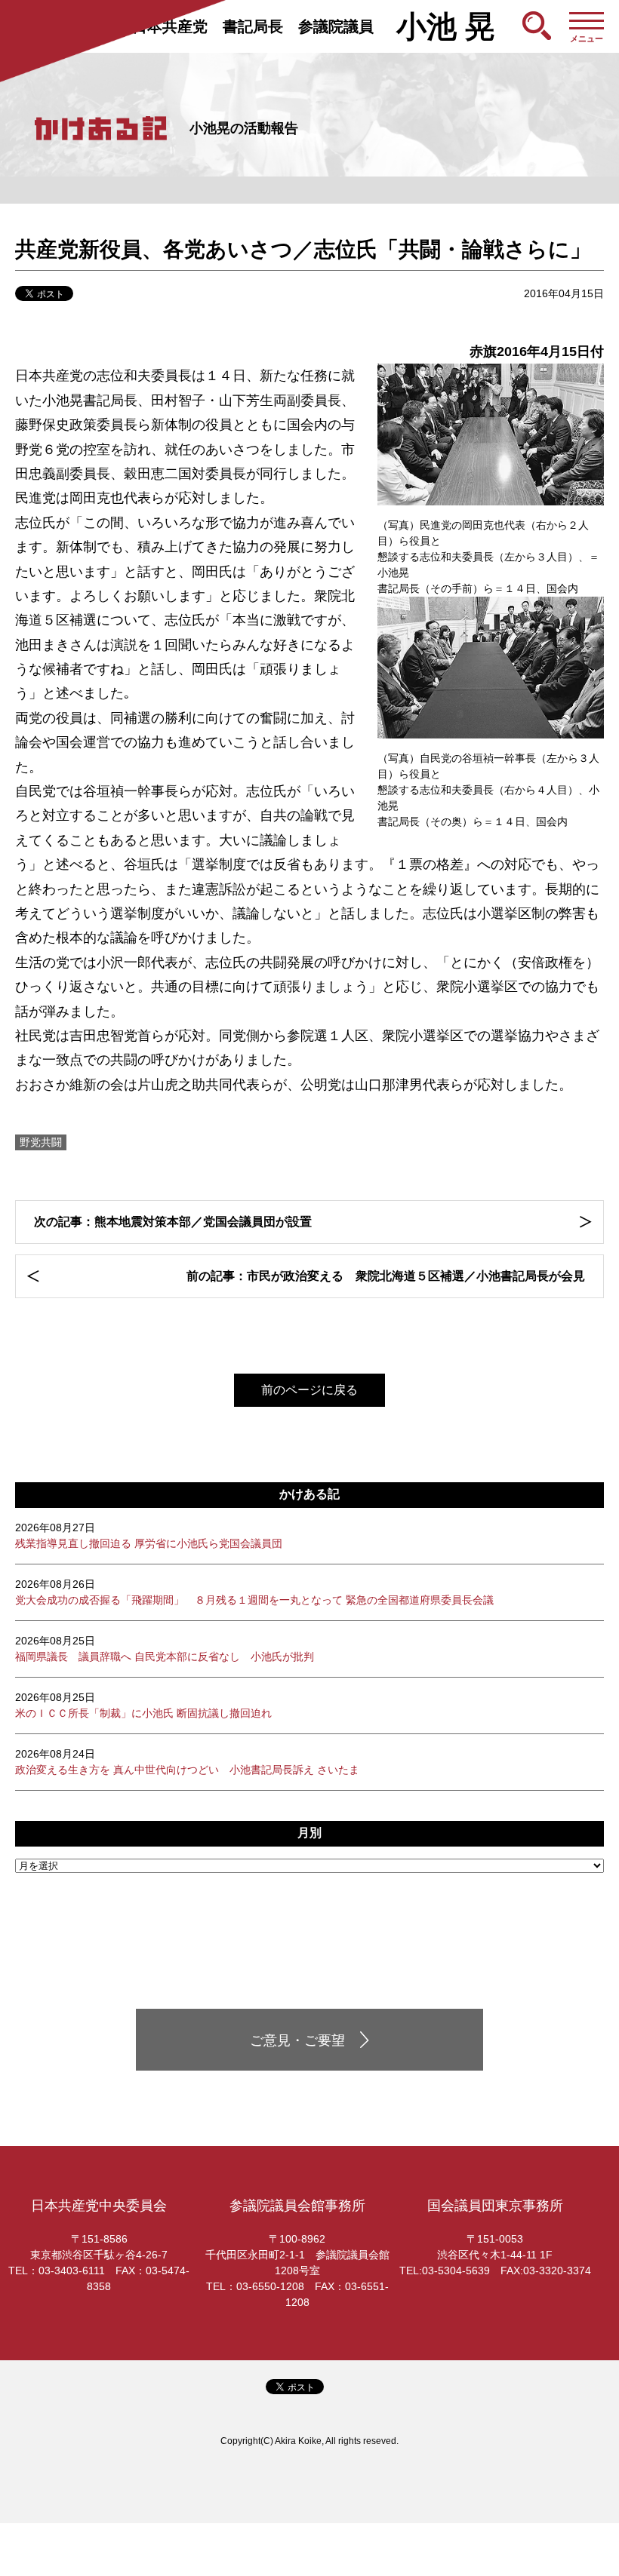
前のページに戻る (309, 1390)
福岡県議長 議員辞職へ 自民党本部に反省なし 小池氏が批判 (165, 1649)
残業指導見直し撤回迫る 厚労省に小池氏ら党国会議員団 (149, 1535)
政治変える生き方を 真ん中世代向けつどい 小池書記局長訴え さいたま (187, 1762)
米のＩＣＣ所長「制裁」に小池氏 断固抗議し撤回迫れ (143, 1705)
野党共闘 (41, 1142)
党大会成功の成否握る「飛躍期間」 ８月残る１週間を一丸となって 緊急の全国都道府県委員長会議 (254, 1592)
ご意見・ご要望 (297, 2040)
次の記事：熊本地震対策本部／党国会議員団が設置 (173, 1222)
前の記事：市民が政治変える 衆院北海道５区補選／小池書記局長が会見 (386, 1276)
